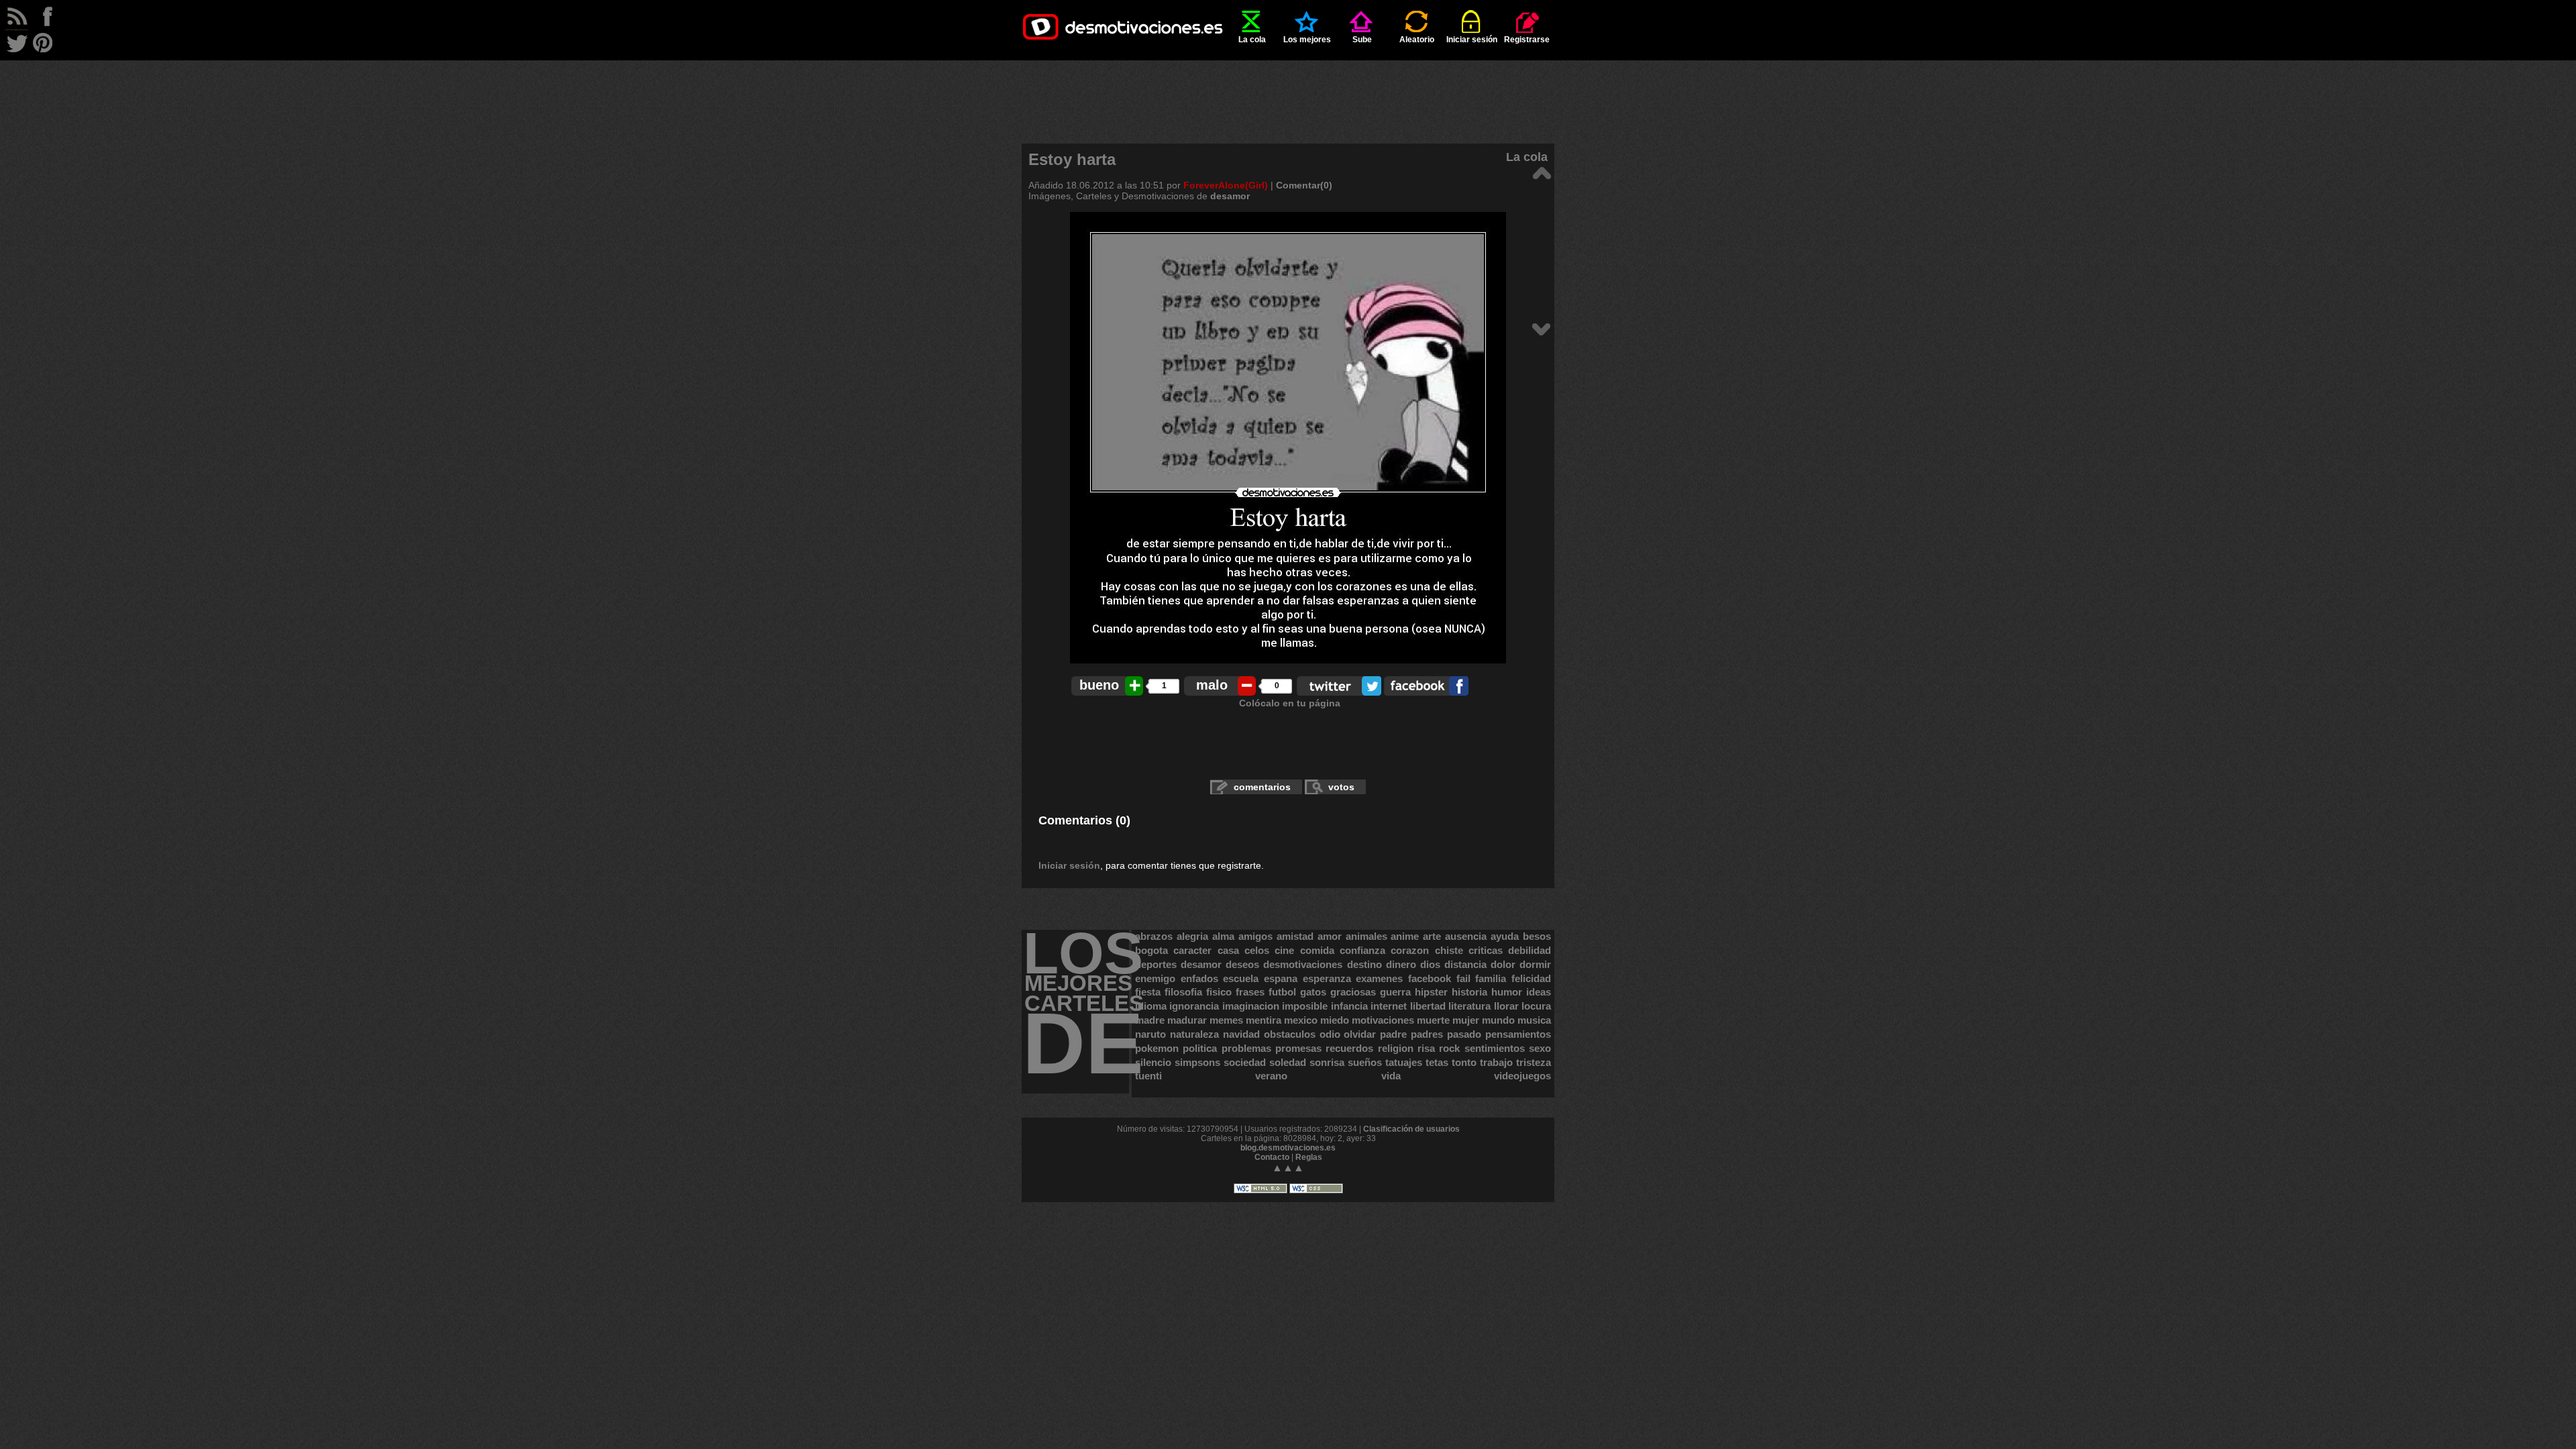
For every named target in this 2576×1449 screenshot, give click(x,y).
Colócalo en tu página (1290, 703)
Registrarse (1527, 40)
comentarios (1262, 787)
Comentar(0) (1304, 185)
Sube (1362, 40)
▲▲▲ (1288, 1168)
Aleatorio (1417, 40)
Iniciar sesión (1472, 40)
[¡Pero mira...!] (1541, 172)
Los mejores (1307, 40)
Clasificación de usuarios (1411, 1129)
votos (1341, 787)
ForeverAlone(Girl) (1226, 185)
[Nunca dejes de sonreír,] (1541, 328)
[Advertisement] (1288, 91)
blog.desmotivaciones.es (1288, 1148)
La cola (1252, 40)
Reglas (1309, 1157)
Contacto (1272, 1157)
